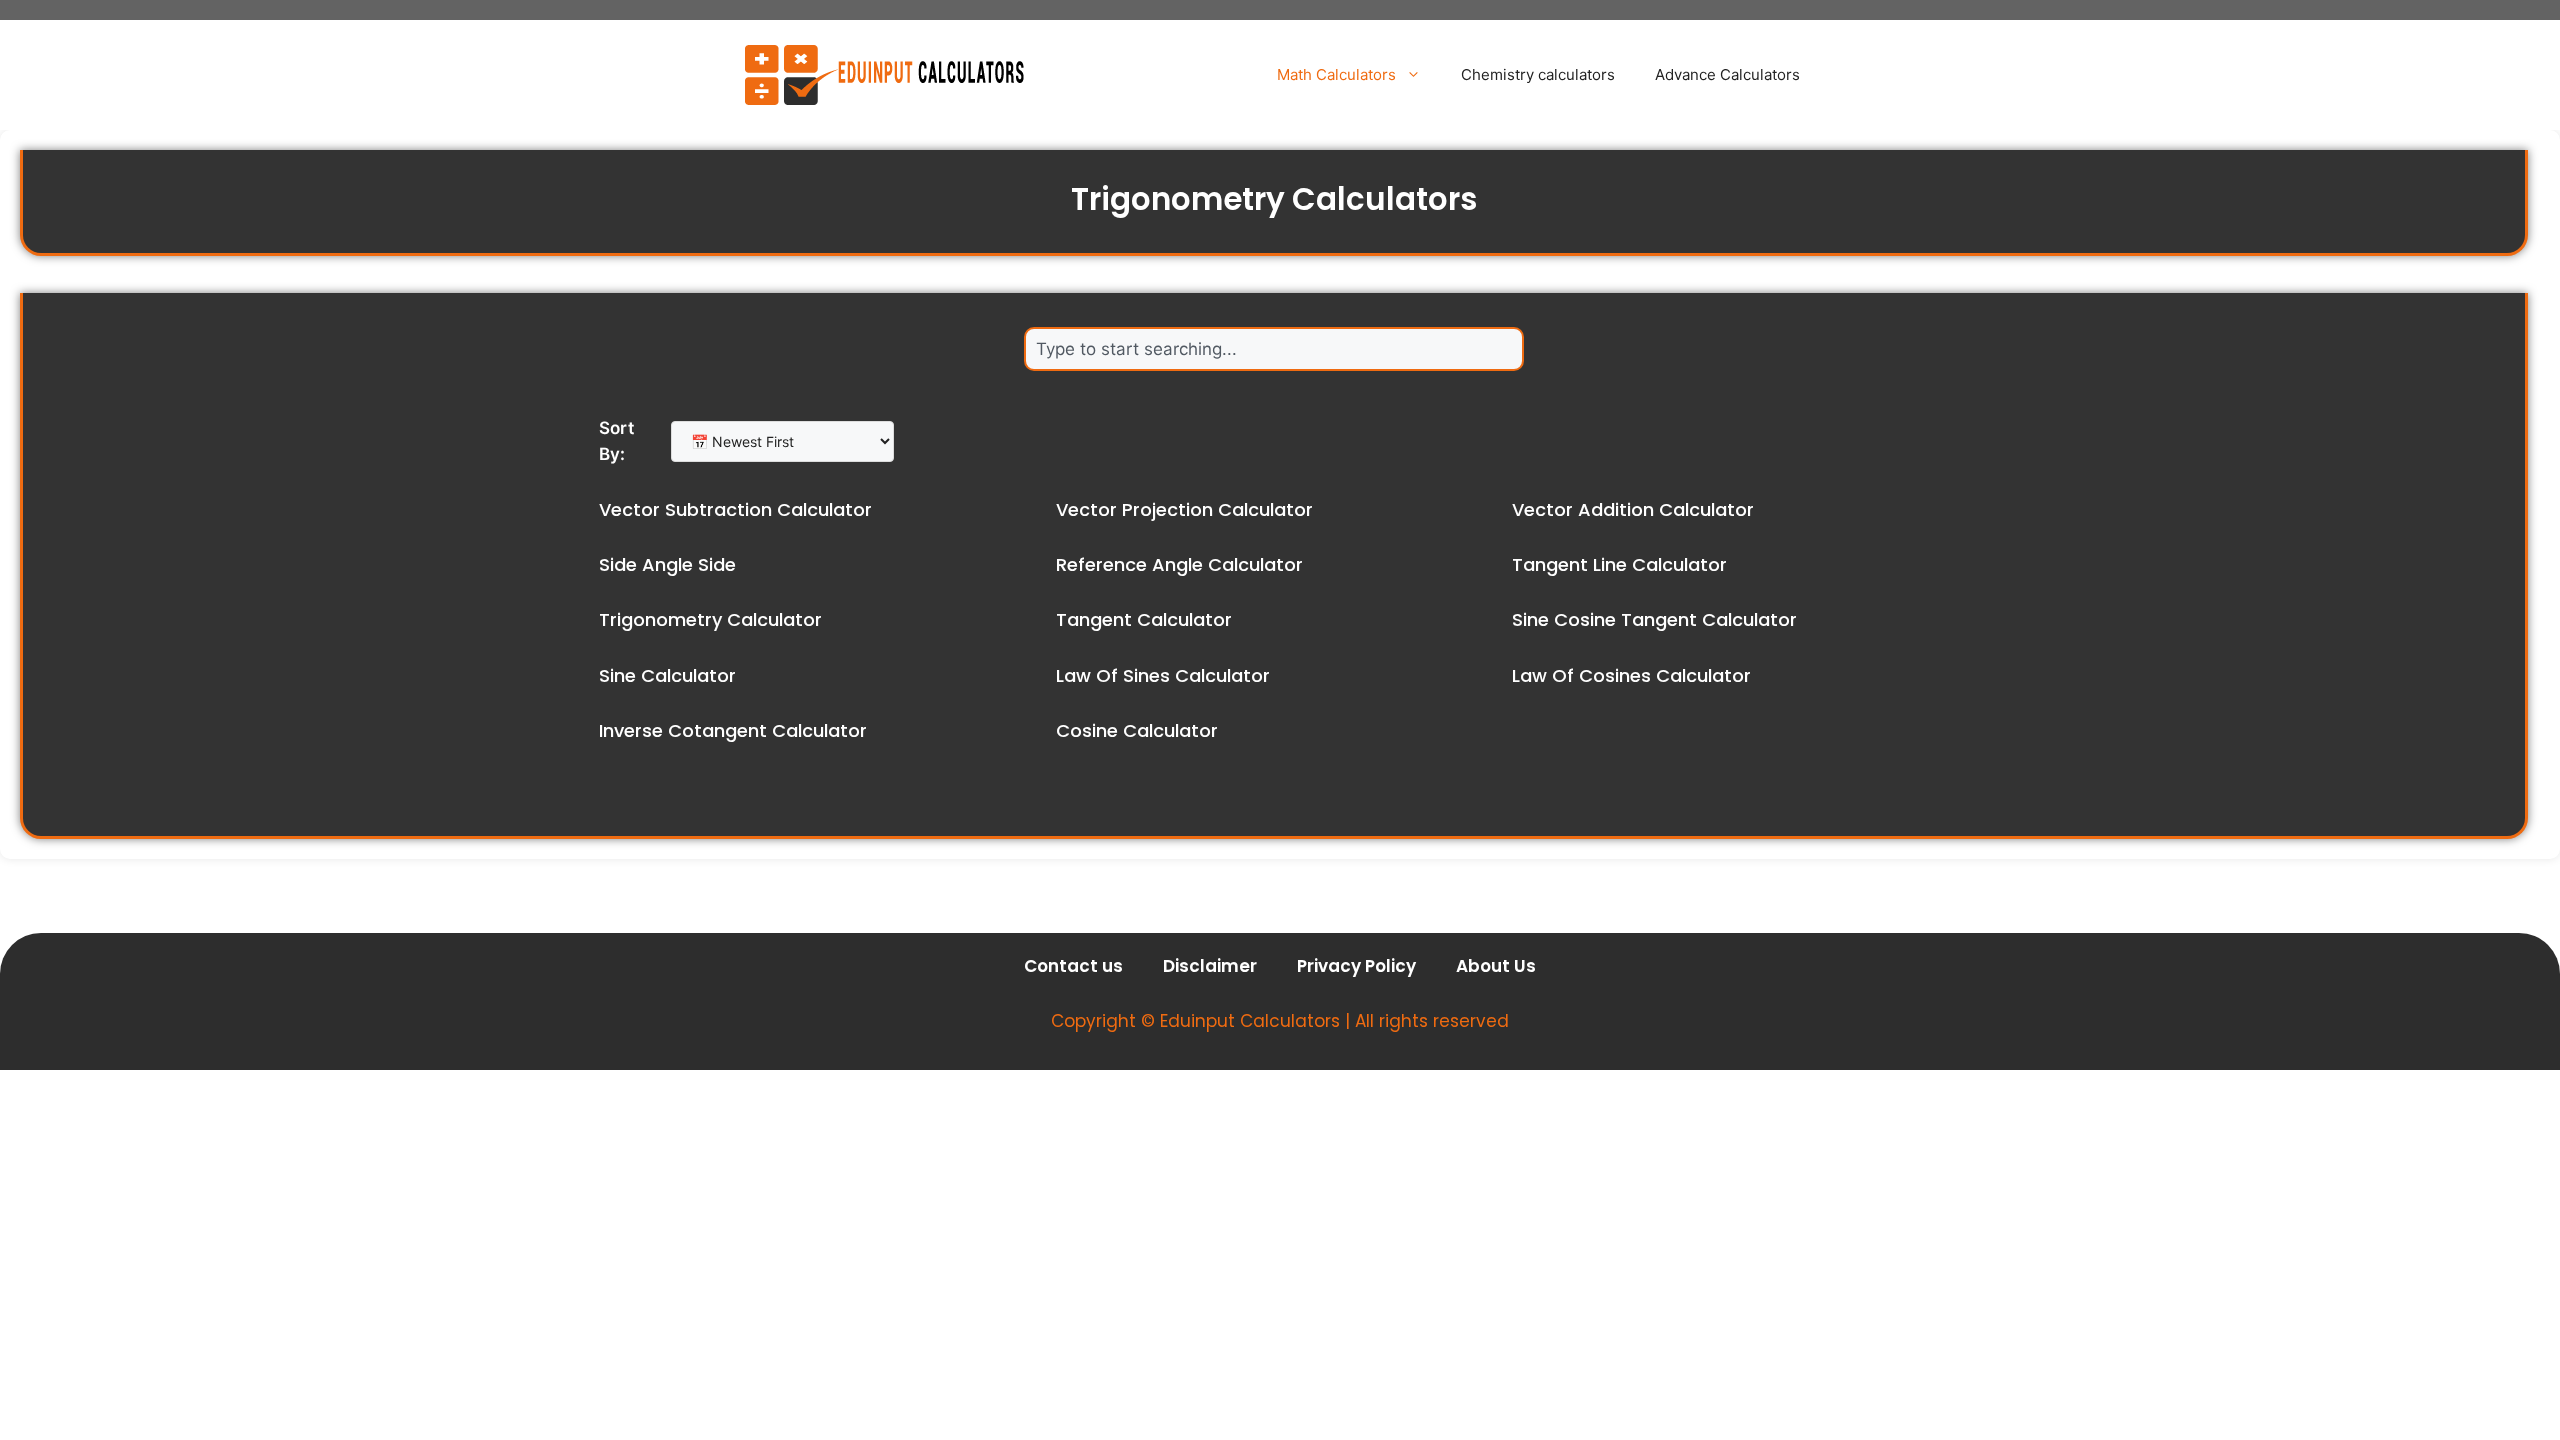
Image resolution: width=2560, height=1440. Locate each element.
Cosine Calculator (1137, 730)
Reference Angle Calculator (1179, 564)
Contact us (1073, 966)
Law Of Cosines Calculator (1631, 675)
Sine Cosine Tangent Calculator (1654, 619)
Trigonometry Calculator (710, 619)
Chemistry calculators (1538, 74)
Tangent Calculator (1144, 619)
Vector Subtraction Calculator (735, 509)
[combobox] (1274, 349)
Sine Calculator (667, 675)
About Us (1496, 966)
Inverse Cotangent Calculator (733, 730)
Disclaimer (1210, 966)
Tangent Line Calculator (1619, 564)
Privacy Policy (1356, 966)
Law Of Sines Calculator (1163, 675)
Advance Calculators (1727, 74)
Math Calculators (1336, 74)
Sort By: (616, 441)
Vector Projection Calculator (1184, 509)
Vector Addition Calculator (1633, 509)
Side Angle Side (667, 564)
